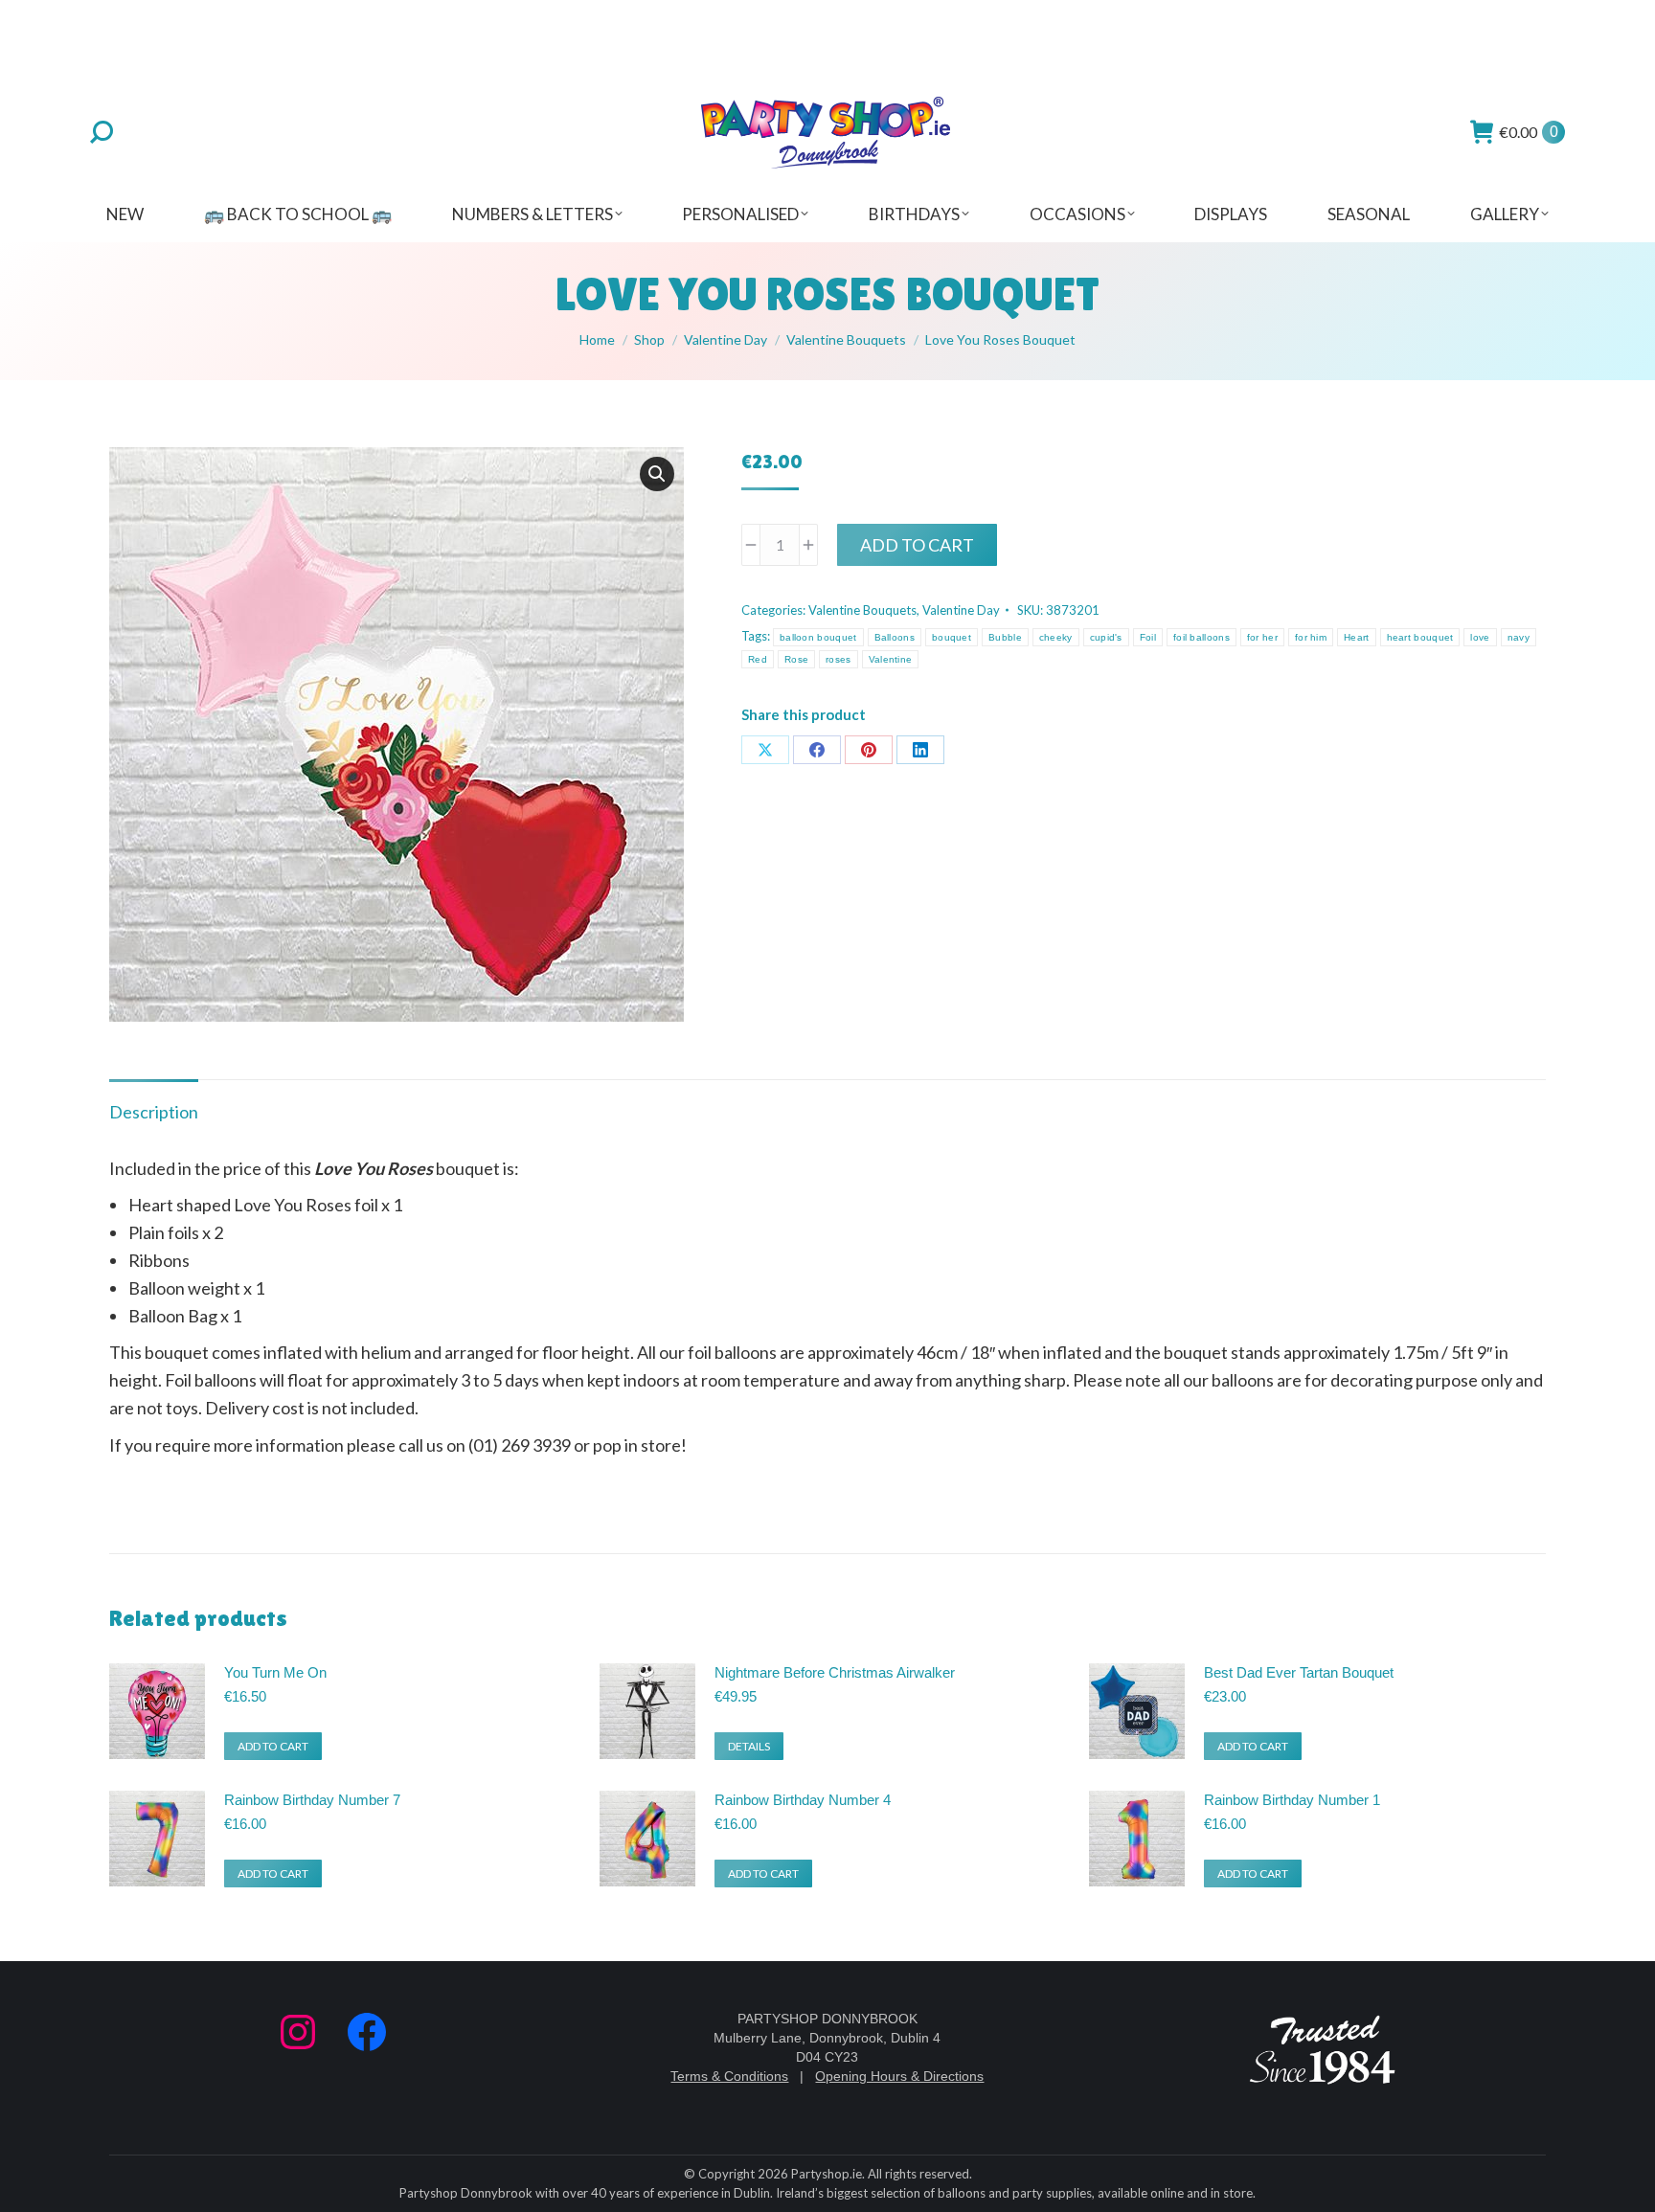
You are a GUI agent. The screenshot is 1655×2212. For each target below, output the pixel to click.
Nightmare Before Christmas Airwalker (835, 1672)
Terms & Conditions (729, 2076)
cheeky (1056, 637)
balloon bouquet (818, 637)
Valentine (891, 659)
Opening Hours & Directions (899, 2076)
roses (839, 659)
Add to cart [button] (273, 1746)
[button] (657, 474)
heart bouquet (1420, 637)
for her (1262, 637)
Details (749, 1746)
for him (1311, 637)
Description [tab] (154, 1112)
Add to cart (917, 545)
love (1480, 637)
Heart (1357, 637)
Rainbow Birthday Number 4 (803, 1800)
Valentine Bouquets (862, 610)
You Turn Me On (275, 1672)
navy (1519, 637)
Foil (1148, 637)
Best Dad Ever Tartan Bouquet (1299, 1672)
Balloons (895, 637)
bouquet (952, 637)
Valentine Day (961, 610)
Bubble (1005, 637)
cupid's (1106, 637)
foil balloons (1202, 637)
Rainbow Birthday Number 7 (312, 1800)
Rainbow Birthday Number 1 (1292, 1800)
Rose (796, 659)
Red (758, 659)
